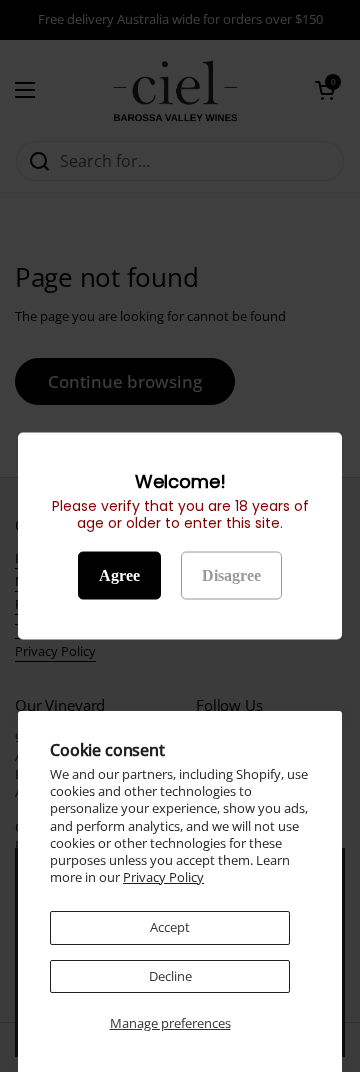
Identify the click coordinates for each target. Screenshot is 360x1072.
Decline (170, 976)
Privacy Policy (163, 877)
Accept (170, 927)
